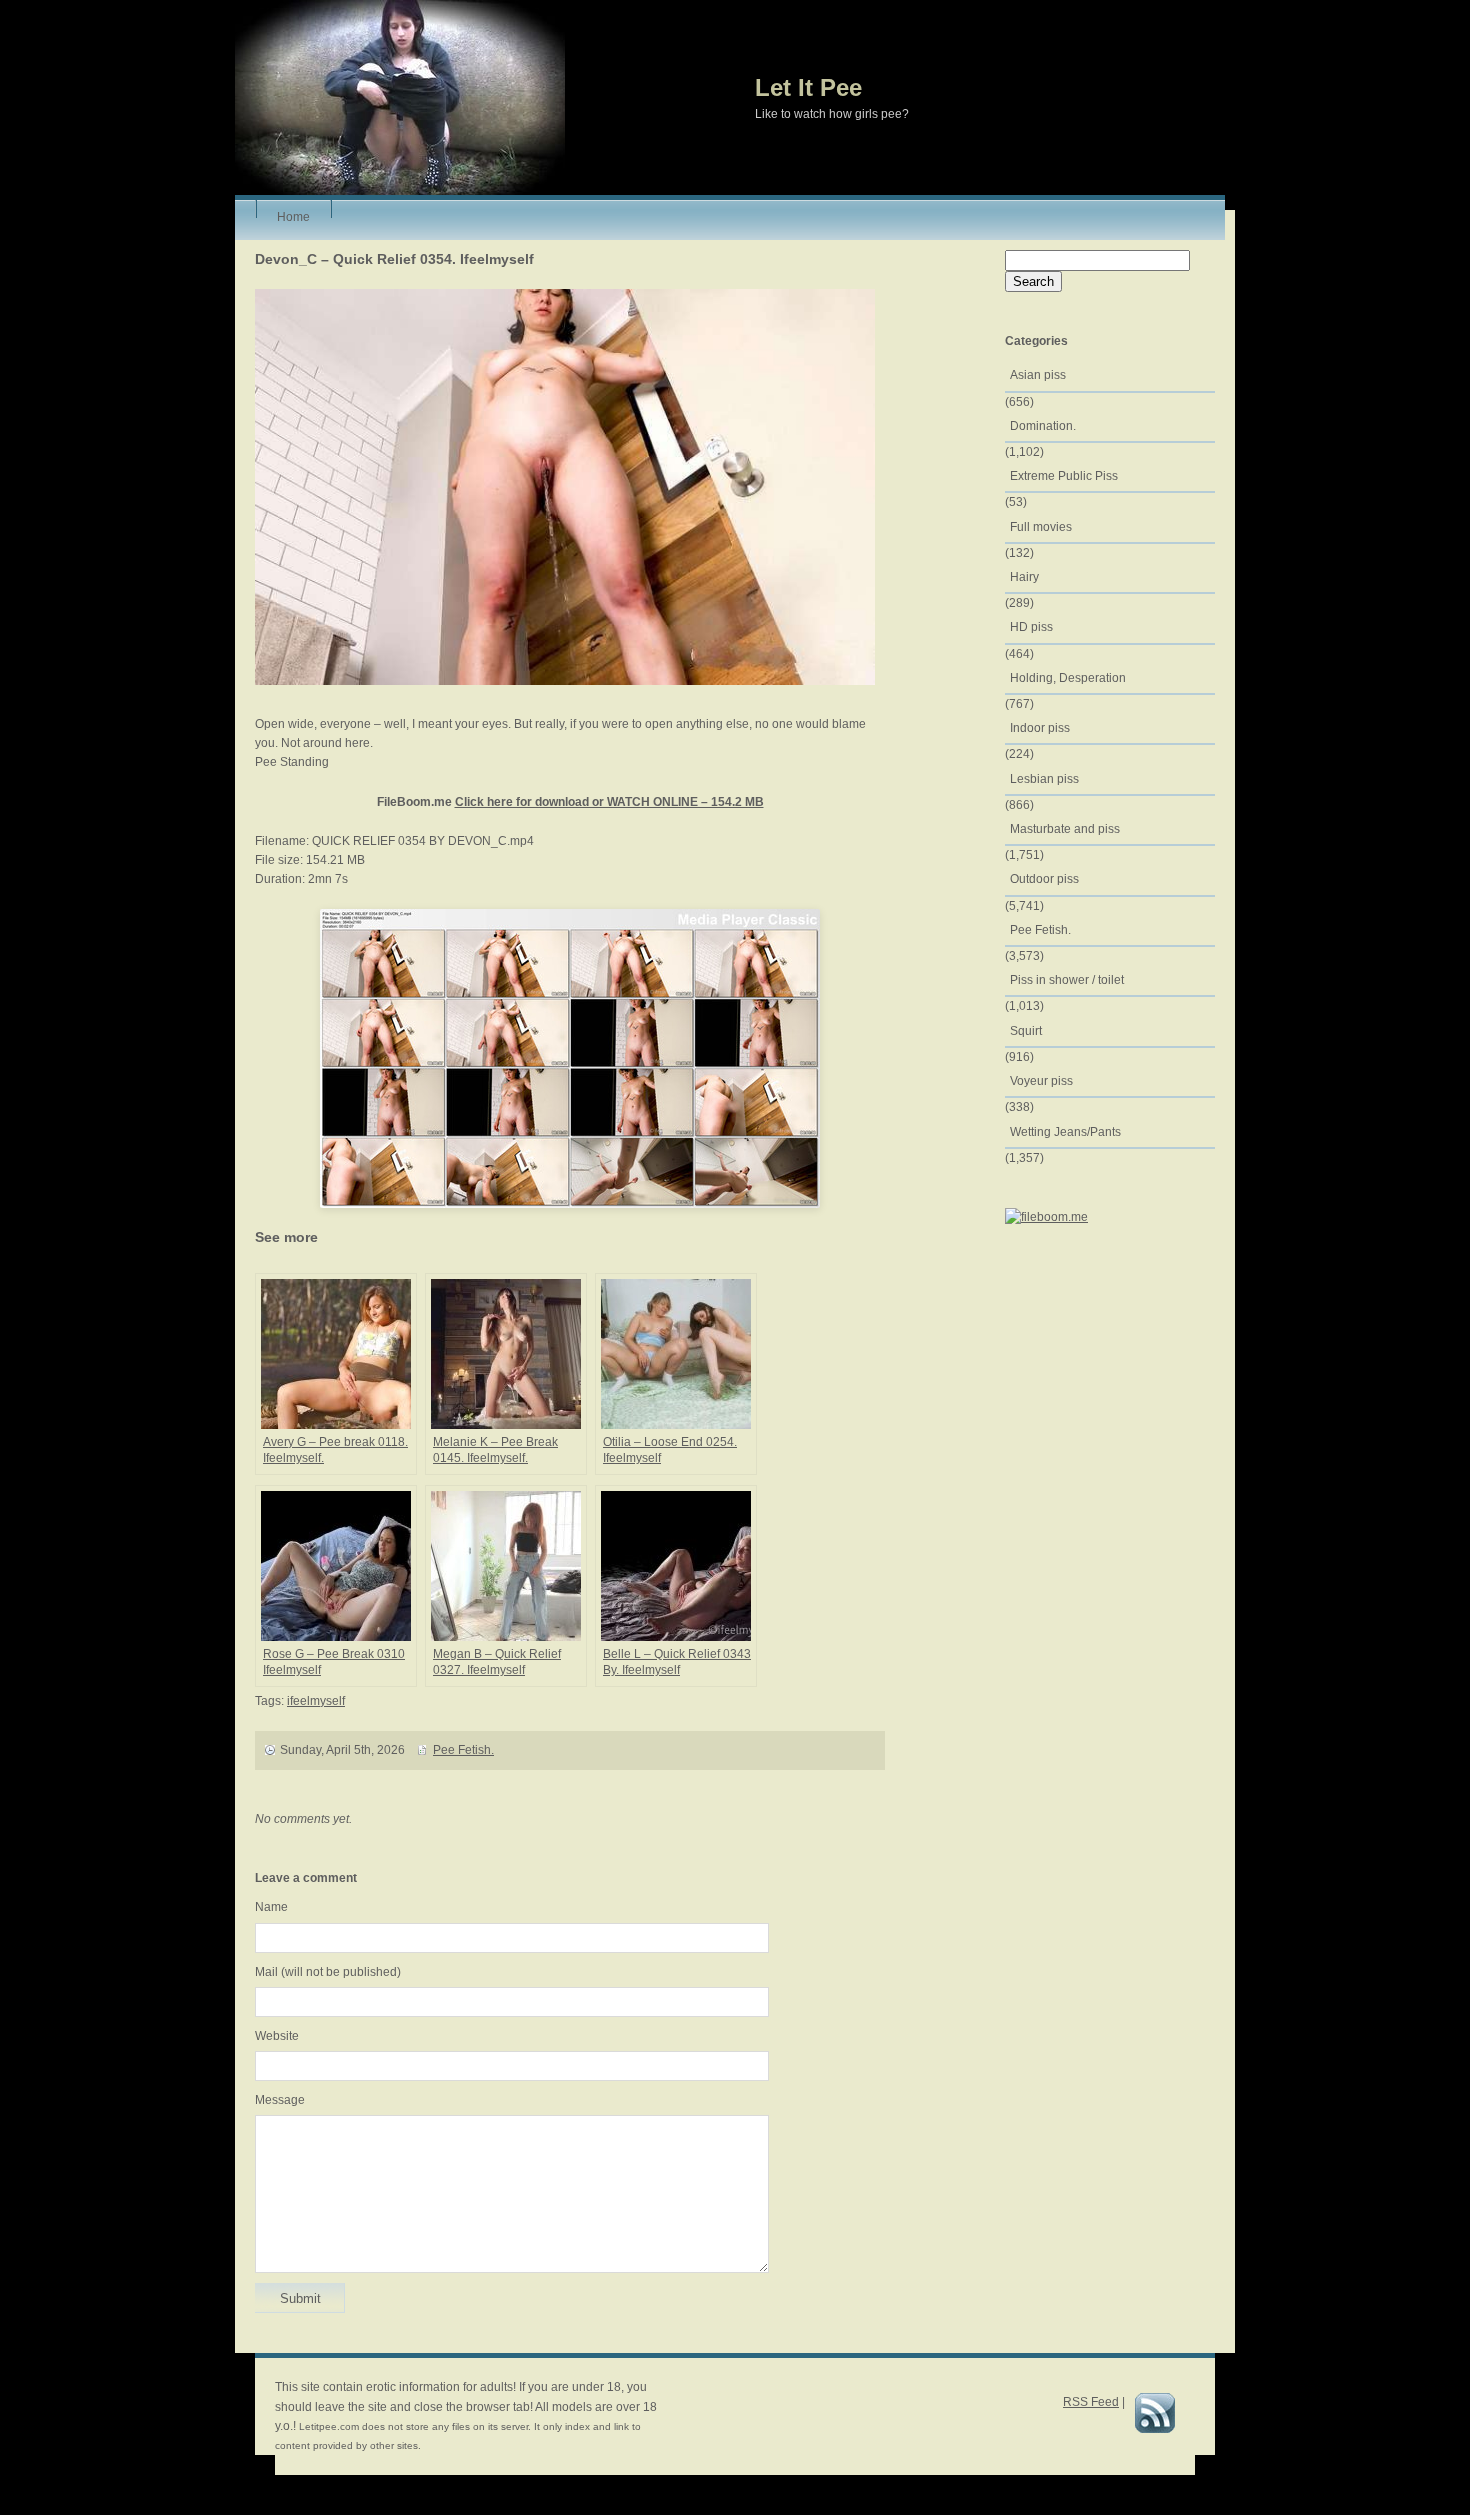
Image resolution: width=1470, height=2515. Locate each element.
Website (277, 2036)
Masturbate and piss (1065, 829)
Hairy (1024, 577)
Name (271, 1907)
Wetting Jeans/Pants (1065, 1132)
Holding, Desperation (1068, 678)
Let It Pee (808, 87)
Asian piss (1038, 375)
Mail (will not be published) (328, 1972)
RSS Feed (1091, 2402)
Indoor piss (1040, 728)
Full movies (1041, 527)
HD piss (1031, 627)
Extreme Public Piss (1064, 476)
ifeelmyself (316, 1701)
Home (293, 214)
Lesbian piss (1044, 779)
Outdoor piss (1044, 879)
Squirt (1026, 1031)
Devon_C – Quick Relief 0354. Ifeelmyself (394, 259)
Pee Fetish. (463, 1750)
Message (280, 2100)
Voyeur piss (1041, 1081)
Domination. (1043, 426)
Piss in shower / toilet (1067, 980)
